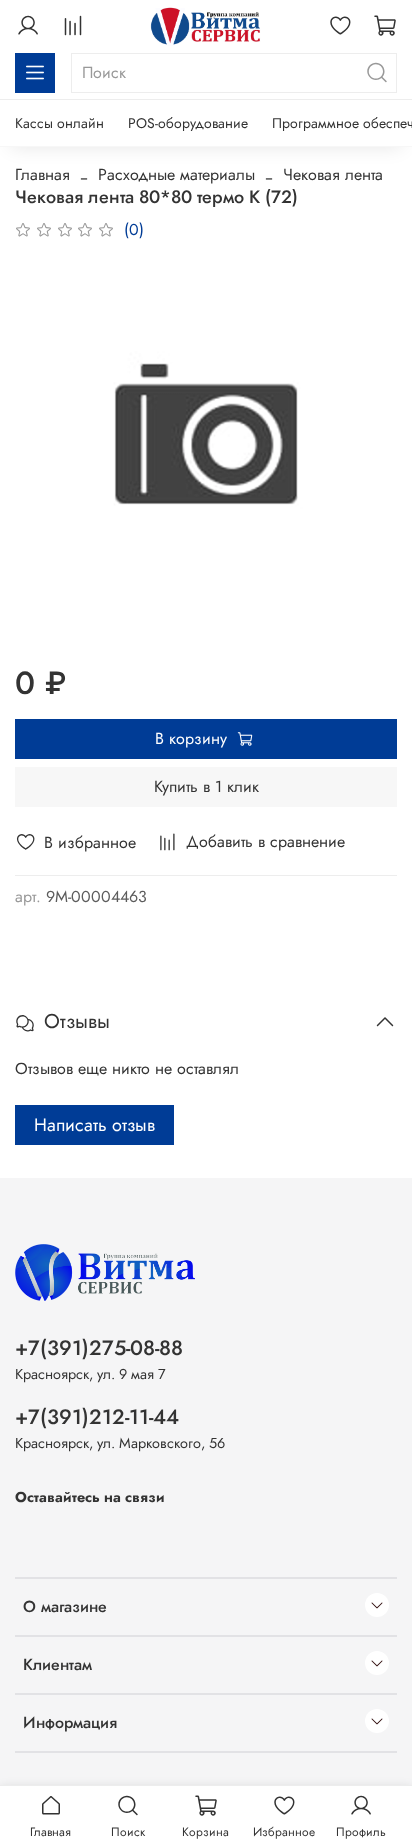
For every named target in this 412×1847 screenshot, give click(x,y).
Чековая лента (333, 174)
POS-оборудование (188, 123)
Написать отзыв (94, 1125)
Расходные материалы (176, 174)
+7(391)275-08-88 (99, 1348)
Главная (42, 174)
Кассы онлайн (59, 123)
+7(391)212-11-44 (97, 1417)
